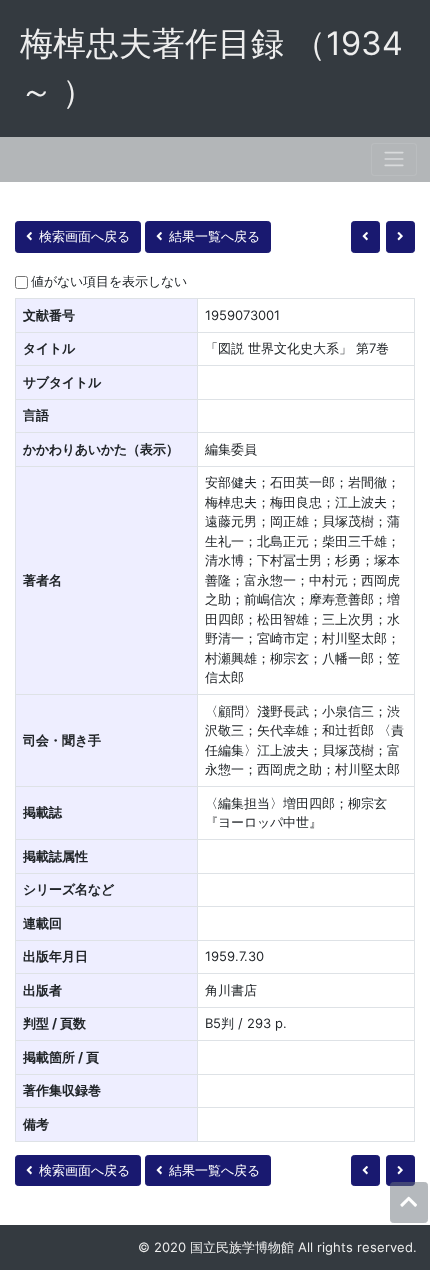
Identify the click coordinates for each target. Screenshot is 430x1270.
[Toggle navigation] (394, 159)
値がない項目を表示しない (109, 281)
